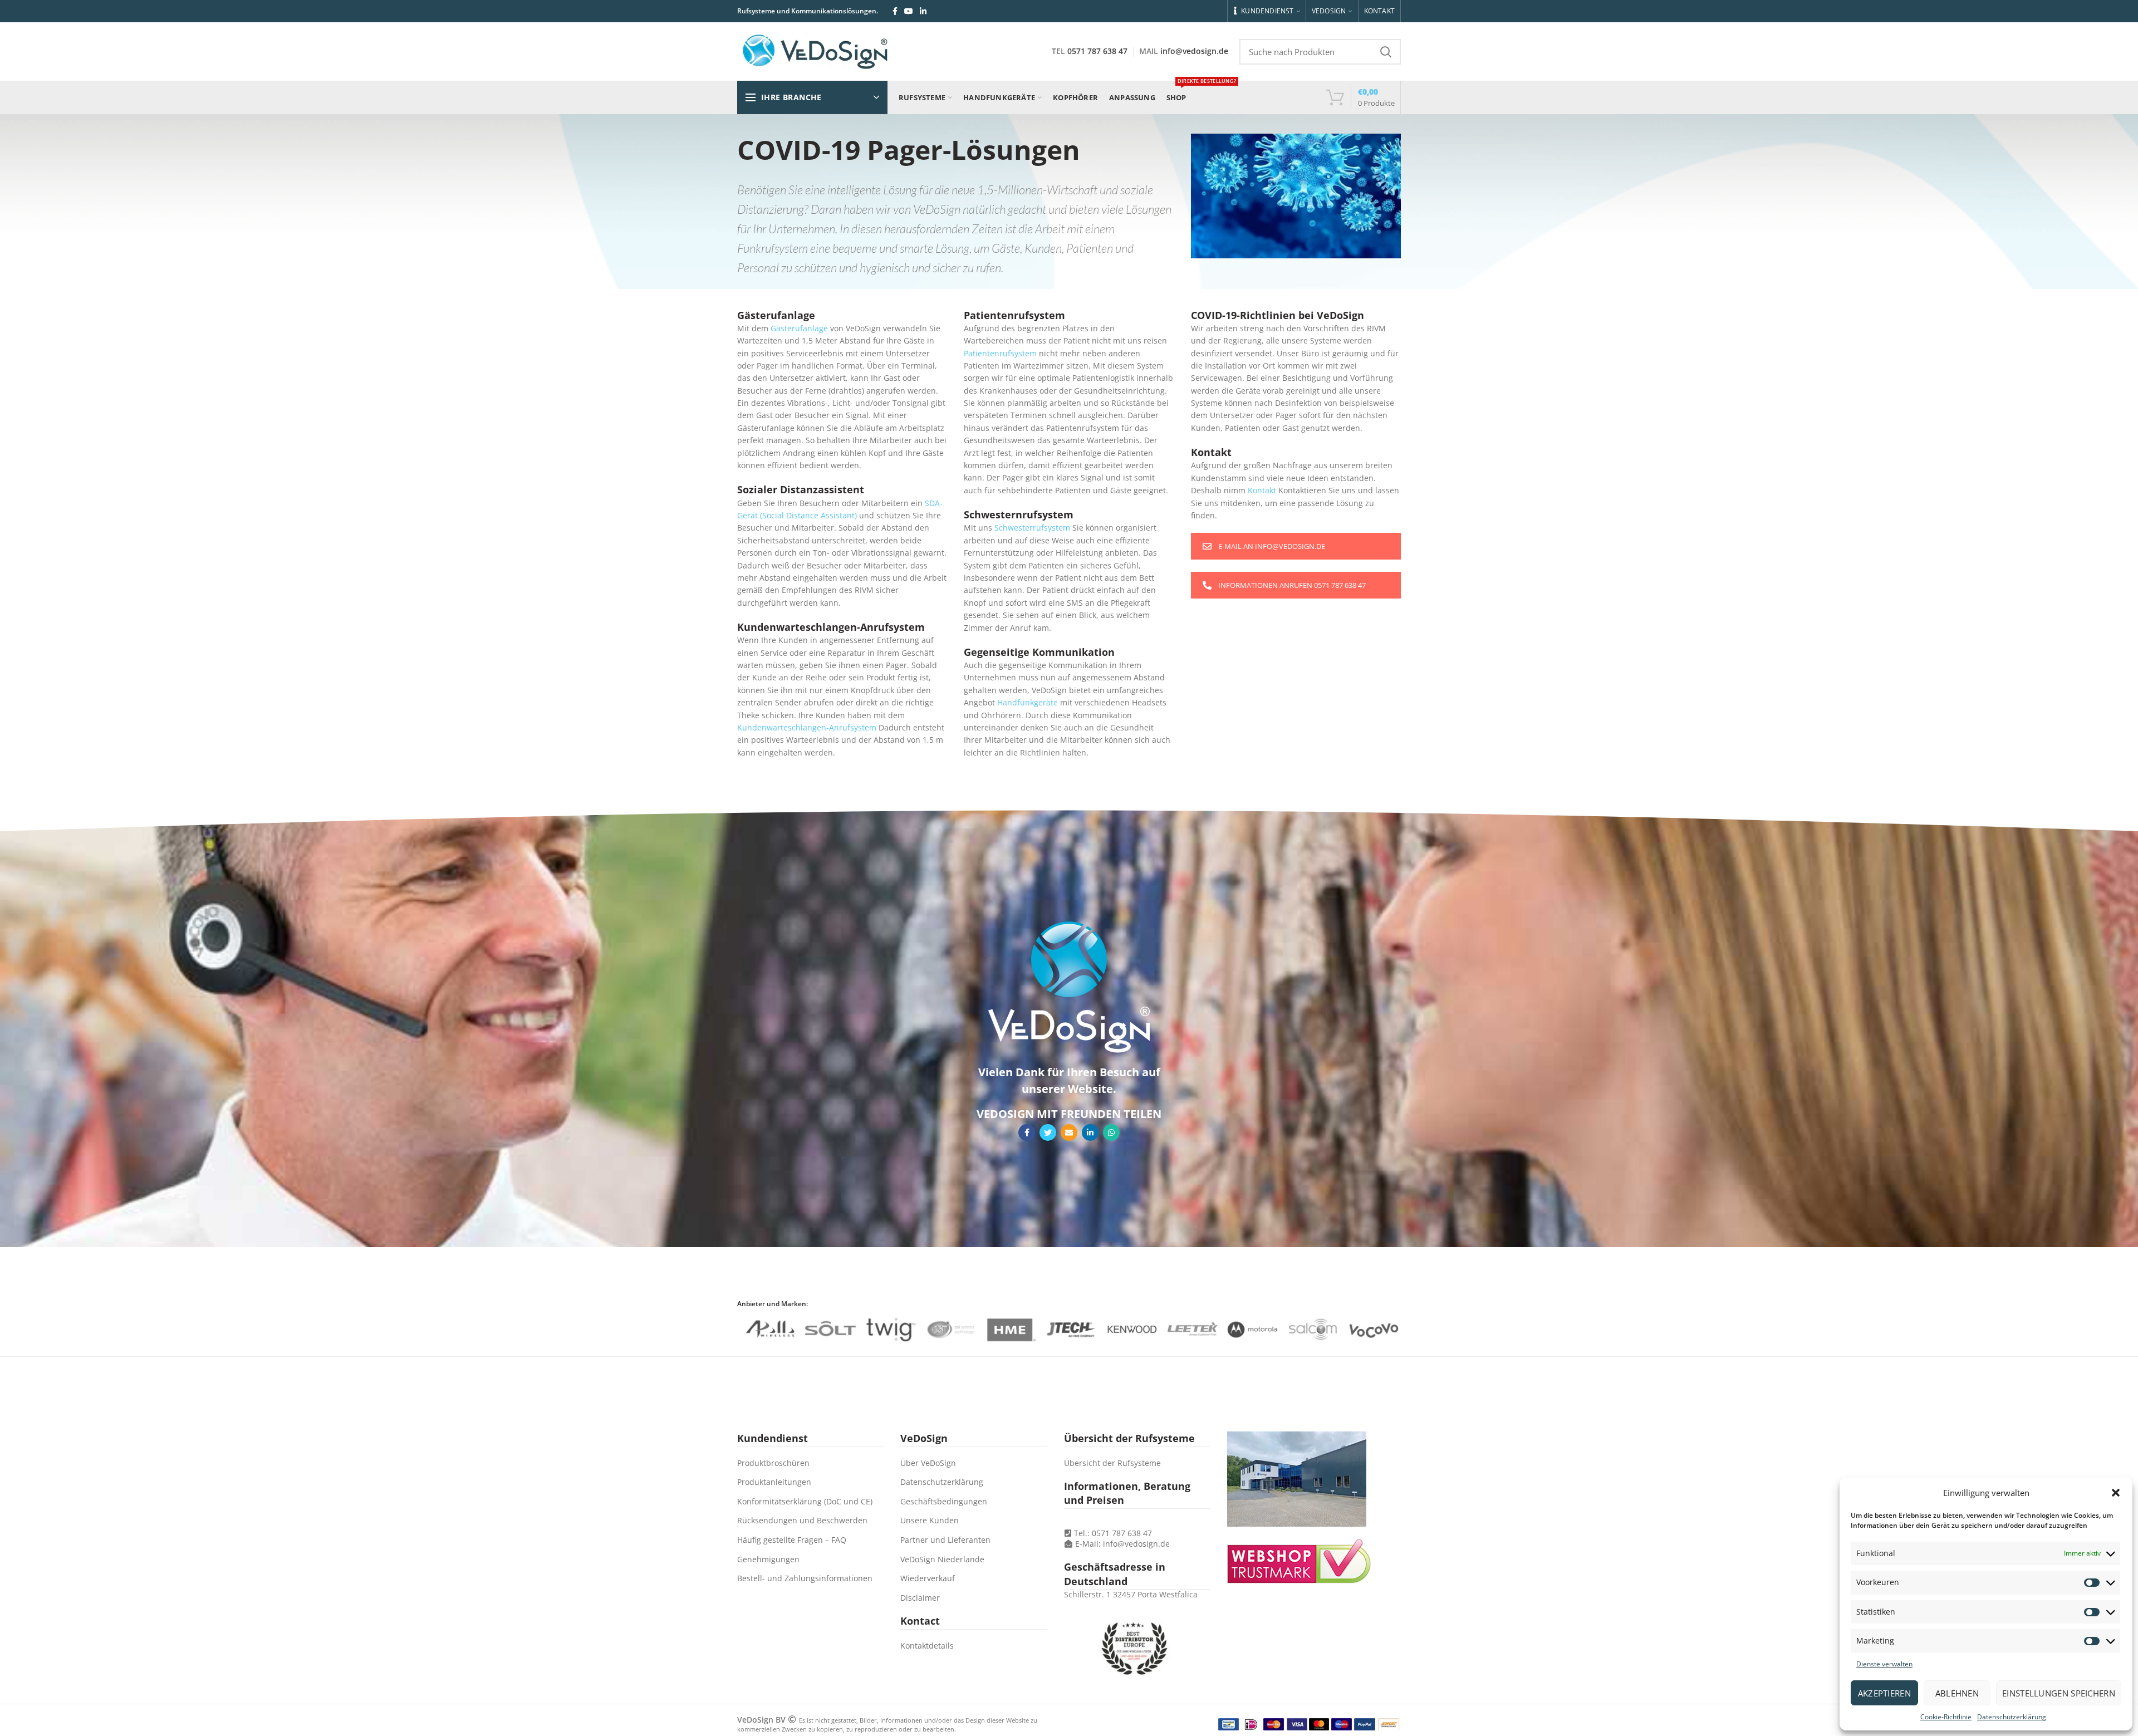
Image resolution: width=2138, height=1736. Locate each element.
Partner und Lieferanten (945, 1540)
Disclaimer (920, 1598)
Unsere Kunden (930, 1520)
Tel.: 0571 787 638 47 (1112, 1533)
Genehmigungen (768, 1559)
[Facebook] (895, 11)
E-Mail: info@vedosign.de (1122, 1544)
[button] (2116, 1493)
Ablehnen (1957, 1693)
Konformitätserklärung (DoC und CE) (805, 1501)
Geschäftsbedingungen (944, 1501)
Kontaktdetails (927, 1646)
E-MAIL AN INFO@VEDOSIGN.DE (1272, 546)
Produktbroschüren (773, 1463)
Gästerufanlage (799, 328)
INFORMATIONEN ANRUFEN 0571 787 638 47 (1292, 585)
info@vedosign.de (1194, 51)
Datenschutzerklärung (2012, 1717)
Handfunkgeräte (1028, 702)
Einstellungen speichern (2059, 1693)
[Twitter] (1048, 1132)
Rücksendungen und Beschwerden (802, 1520)
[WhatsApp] (1111, 1132)
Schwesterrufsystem (1032, 528)
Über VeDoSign (928, 1463)
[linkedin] (923, 11)
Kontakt (1262, 490)
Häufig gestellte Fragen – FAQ (792, 1540)
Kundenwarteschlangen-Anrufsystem (807, 727)
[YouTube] (909, 11)
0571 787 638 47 (1097, 51)
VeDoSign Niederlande (942, 1559)
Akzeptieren (1884, 1693)
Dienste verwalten (1884, 1664)
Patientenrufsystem (1000, 353)
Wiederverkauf (928, 1578)
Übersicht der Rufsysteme (1112, 1463)
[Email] (1069, 1132)
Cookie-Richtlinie (1946, 1717)
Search (1386, 52)
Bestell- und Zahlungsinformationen (805, 1578)
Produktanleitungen (774, 1482)
